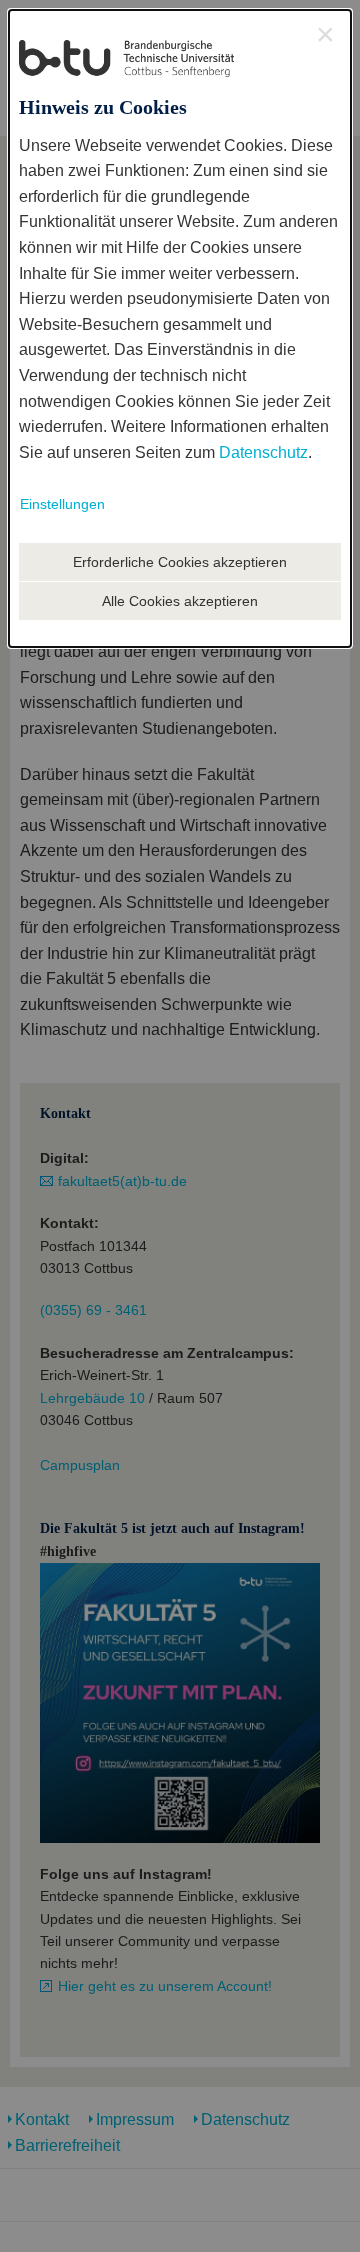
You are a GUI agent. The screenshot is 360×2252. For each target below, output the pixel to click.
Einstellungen (62, 504)
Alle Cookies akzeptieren (180, 601)
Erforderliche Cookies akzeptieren (180, 562)
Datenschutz (263, 452)
